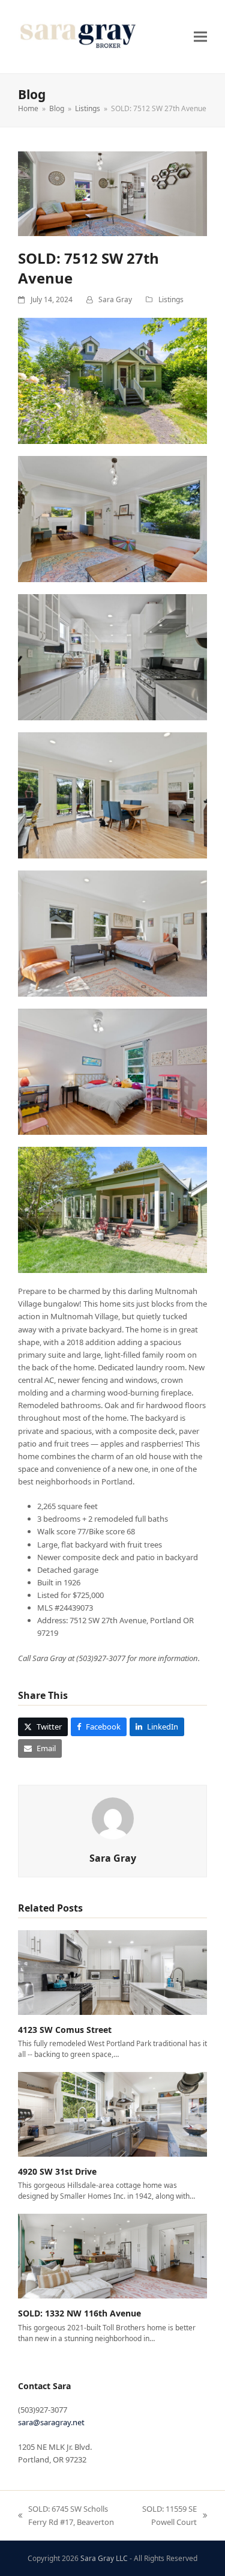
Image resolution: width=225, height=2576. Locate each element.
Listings (171, 299)
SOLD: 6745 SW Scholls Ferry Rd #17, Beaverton (66, 2516)
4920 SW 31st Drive (57, 2171)
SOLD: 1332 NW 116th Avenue (79, 2313)
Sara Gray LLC (104, 2558)
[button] (200, 36)
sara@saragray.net (51, 2422)
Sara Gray (115, 299)
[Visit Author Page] (113, 1817)
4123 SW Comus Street (65, 2030)
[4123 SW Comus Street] (112, 1972)
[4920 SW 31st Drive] (112, 2113)
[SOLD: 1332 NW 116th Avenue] (112, 2255)
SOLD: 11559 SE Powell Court (168, 2516)
